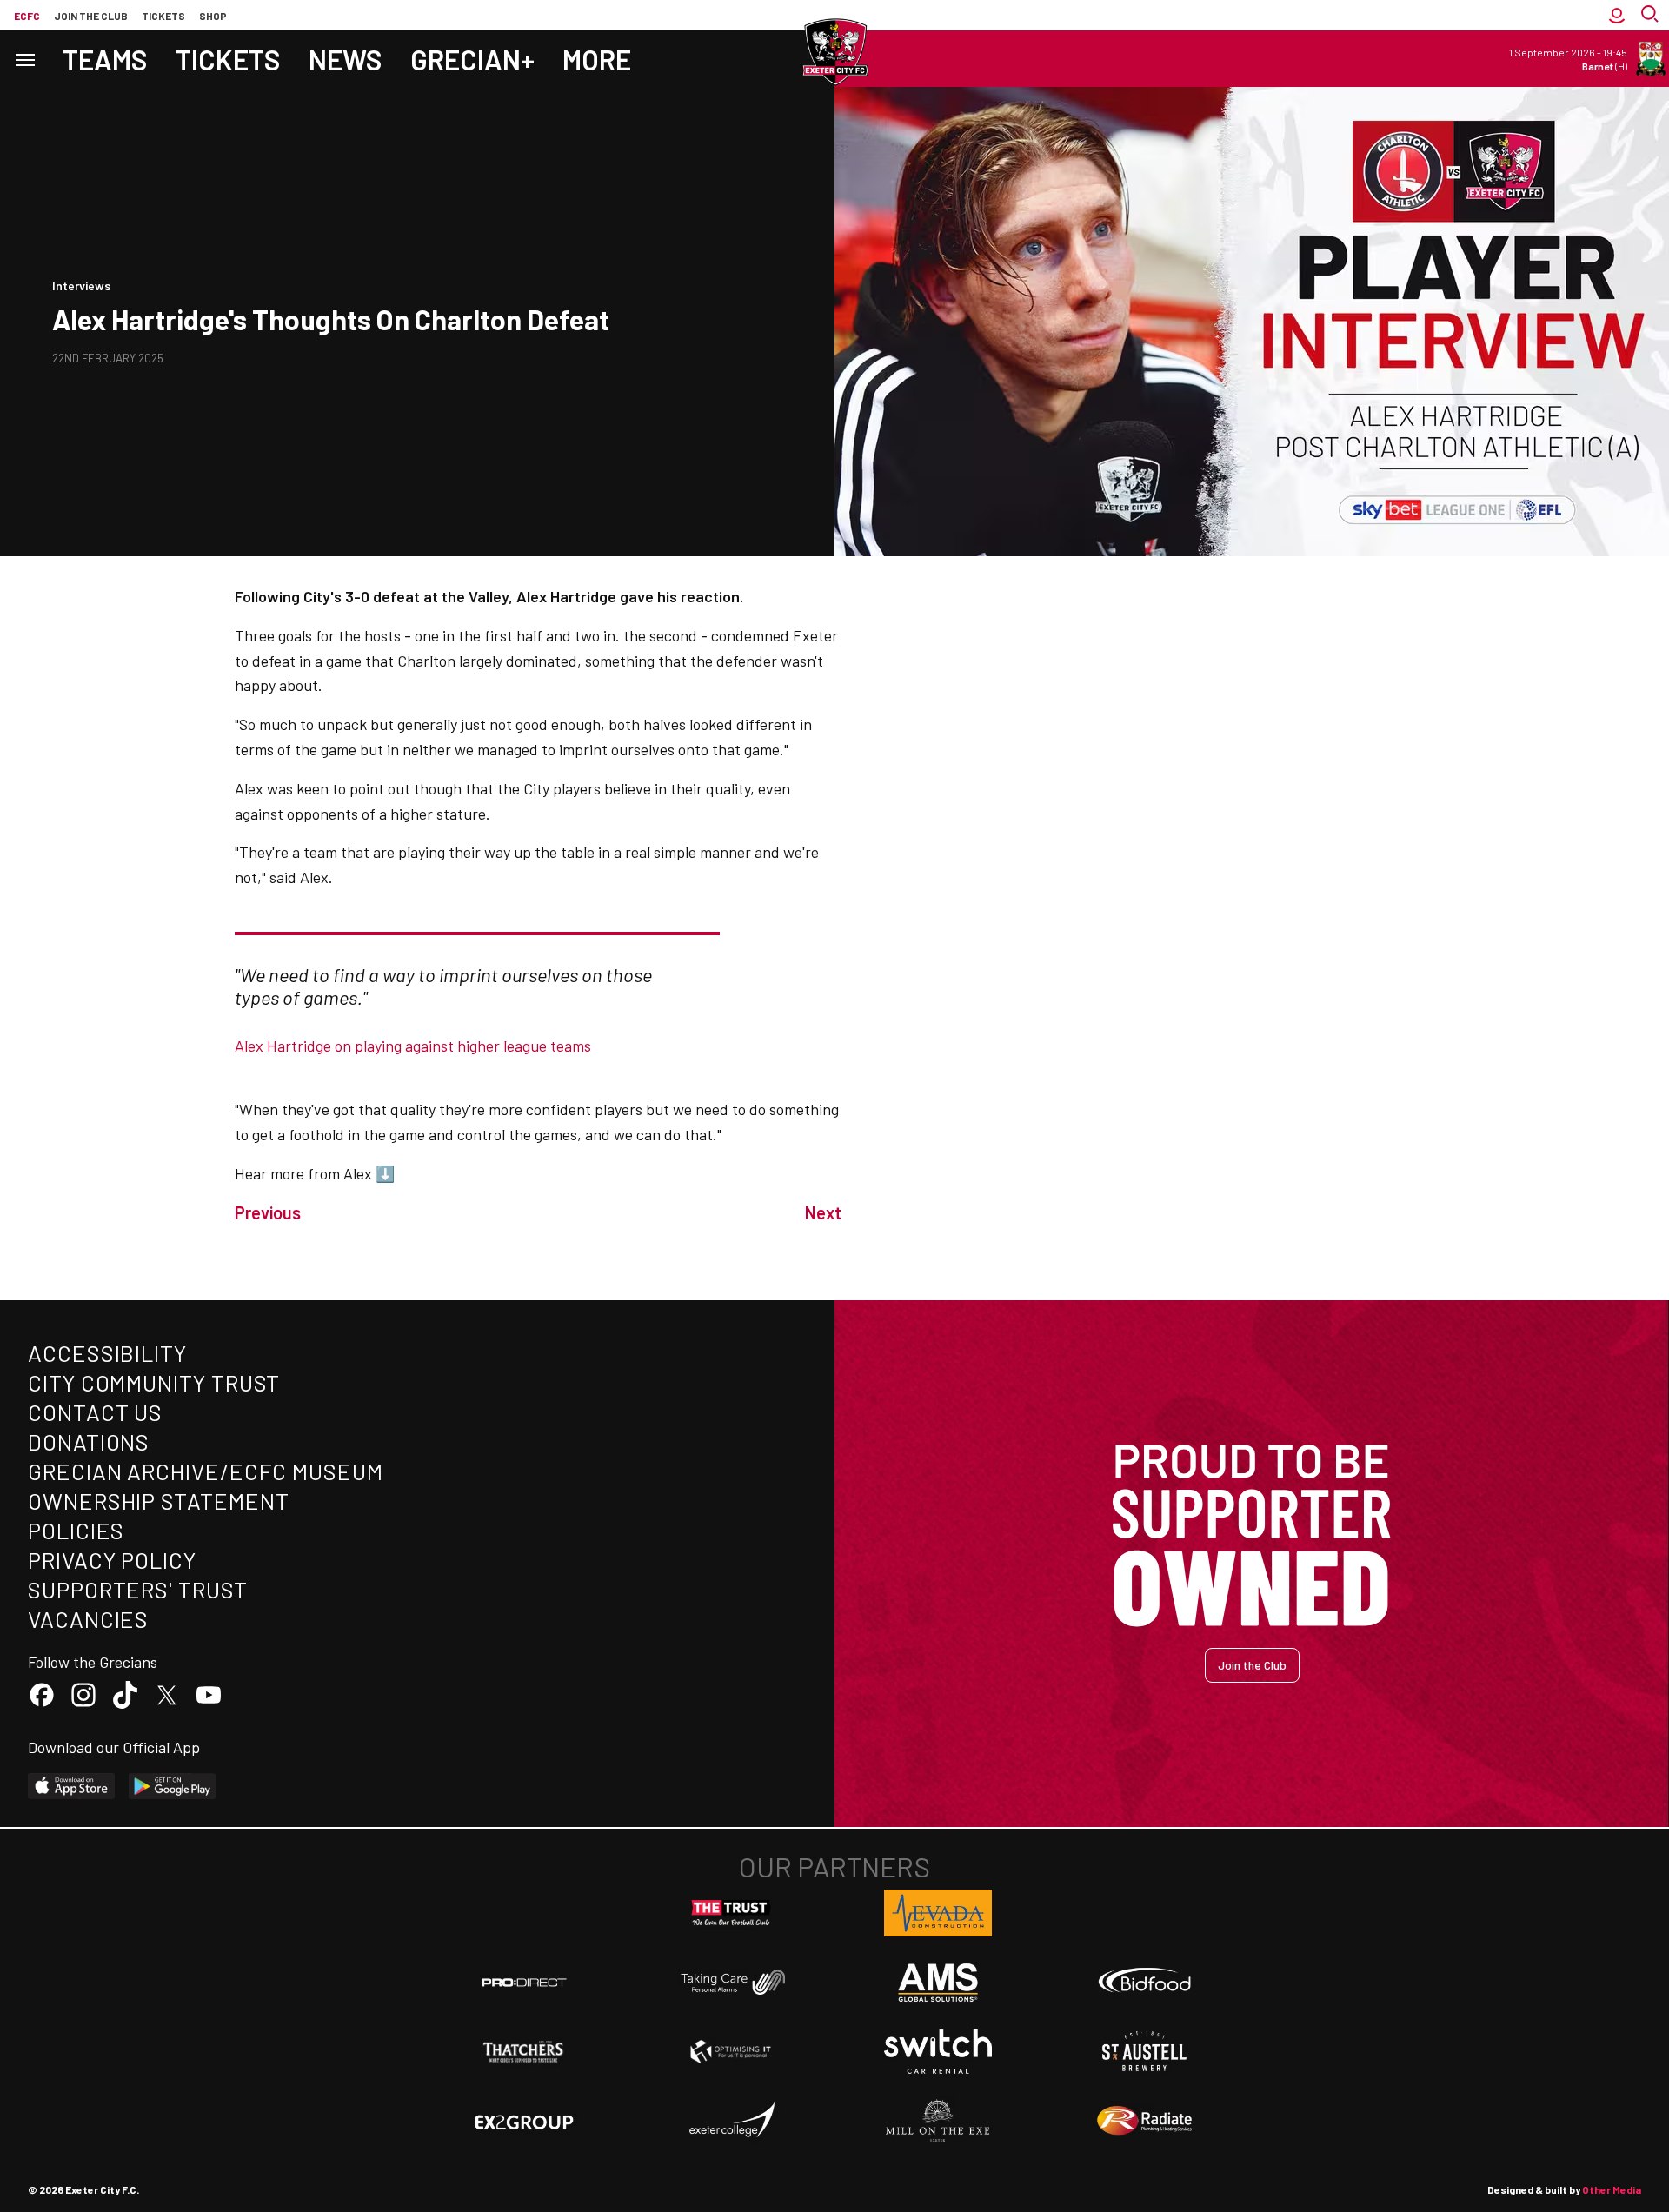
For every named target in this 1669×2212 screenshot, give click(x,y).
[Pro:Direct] (524, 1982)
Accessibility (107, 1353)
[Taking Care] (731, 1982)
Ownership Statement (158, 1501)
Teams (105, 59)
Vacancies (88, 1619)
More (597, 59)
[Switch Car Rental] (938, 2052)
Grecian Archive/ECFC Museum (206, 1471)
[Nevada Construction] (938, 1913)
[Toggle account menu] (1617, 15)
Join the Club (1252, 1665)
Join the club (91, 16)
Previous (268, 1212)
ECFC (27, 16)
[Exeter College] (731, 2121)
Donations (89, 1441)
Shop (213, 16)
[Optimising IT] (731, 2052)
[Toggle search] (1652, 15)
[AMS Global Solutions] (938, 1983)
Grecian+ (472, 59)
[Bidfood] (1145, 1983)
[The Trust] (731, 1913)
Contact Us (95, 1412)
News (346, 59)
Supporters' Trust (138, 1589)
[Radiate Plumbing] (1145, 2121)
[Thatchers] (524, 2052)
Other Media (1612, 2189)
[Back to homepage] (834, 52)
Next (823, 1212)
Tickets (163, 16)
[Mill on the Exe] (938, 2121)
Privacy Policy (112, 1560)
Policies (76, 1530)
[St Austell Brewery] (1145, 2051)
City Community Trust (154, 1382)
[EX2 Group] (524, 2121)
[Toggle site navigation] (24, 59)
